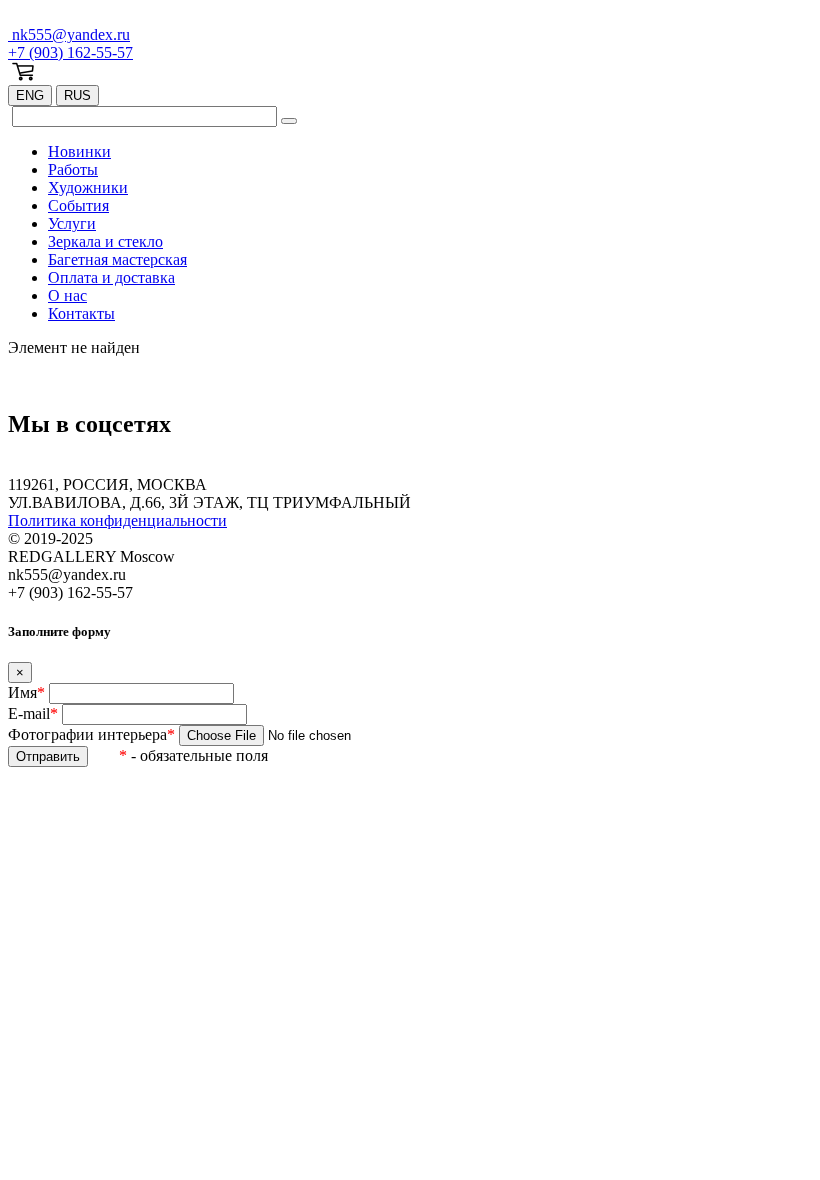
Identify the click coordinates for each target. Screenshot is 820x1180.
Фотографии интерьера (91, 734)
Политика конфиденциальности (117, 520)
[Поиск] (289, 121)
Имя (26, 692)
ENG (30, 95)
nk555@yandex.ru (69, 34)
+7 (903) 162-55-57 (70, 52)
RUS (77, 95)
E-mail (33, 713)
